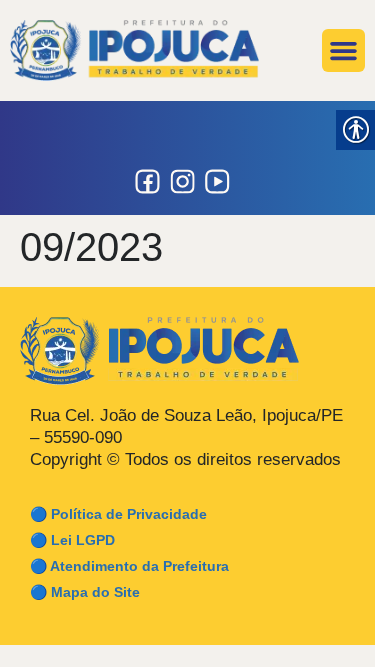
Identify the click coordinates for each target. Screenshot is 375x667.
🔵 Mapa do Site (85, 592)
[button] (344, 51)
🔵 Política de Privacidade (118, 514)
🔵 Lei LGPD (72, 540)
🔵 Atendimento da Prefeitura (129, 566)
